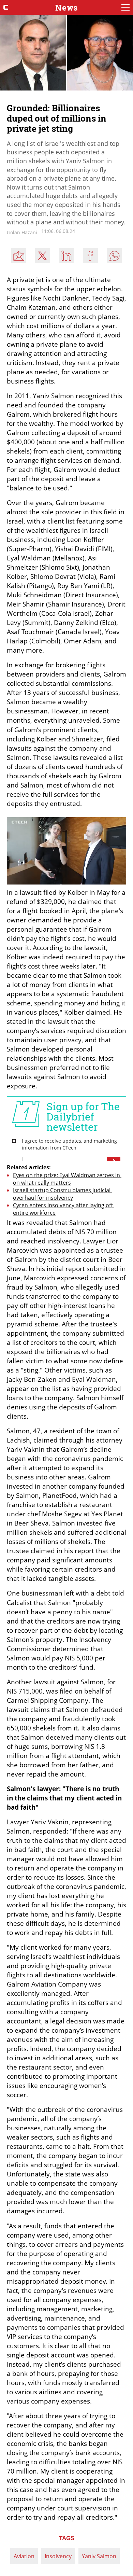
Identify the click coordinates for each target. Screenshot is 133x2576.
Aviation (24, 2556)
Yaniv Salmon (99, 2556)
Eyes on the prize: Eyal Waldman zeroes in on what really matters (67, 1179)
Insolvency (58, 2556)
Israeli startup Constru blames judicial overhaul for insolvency (62, 1194)
